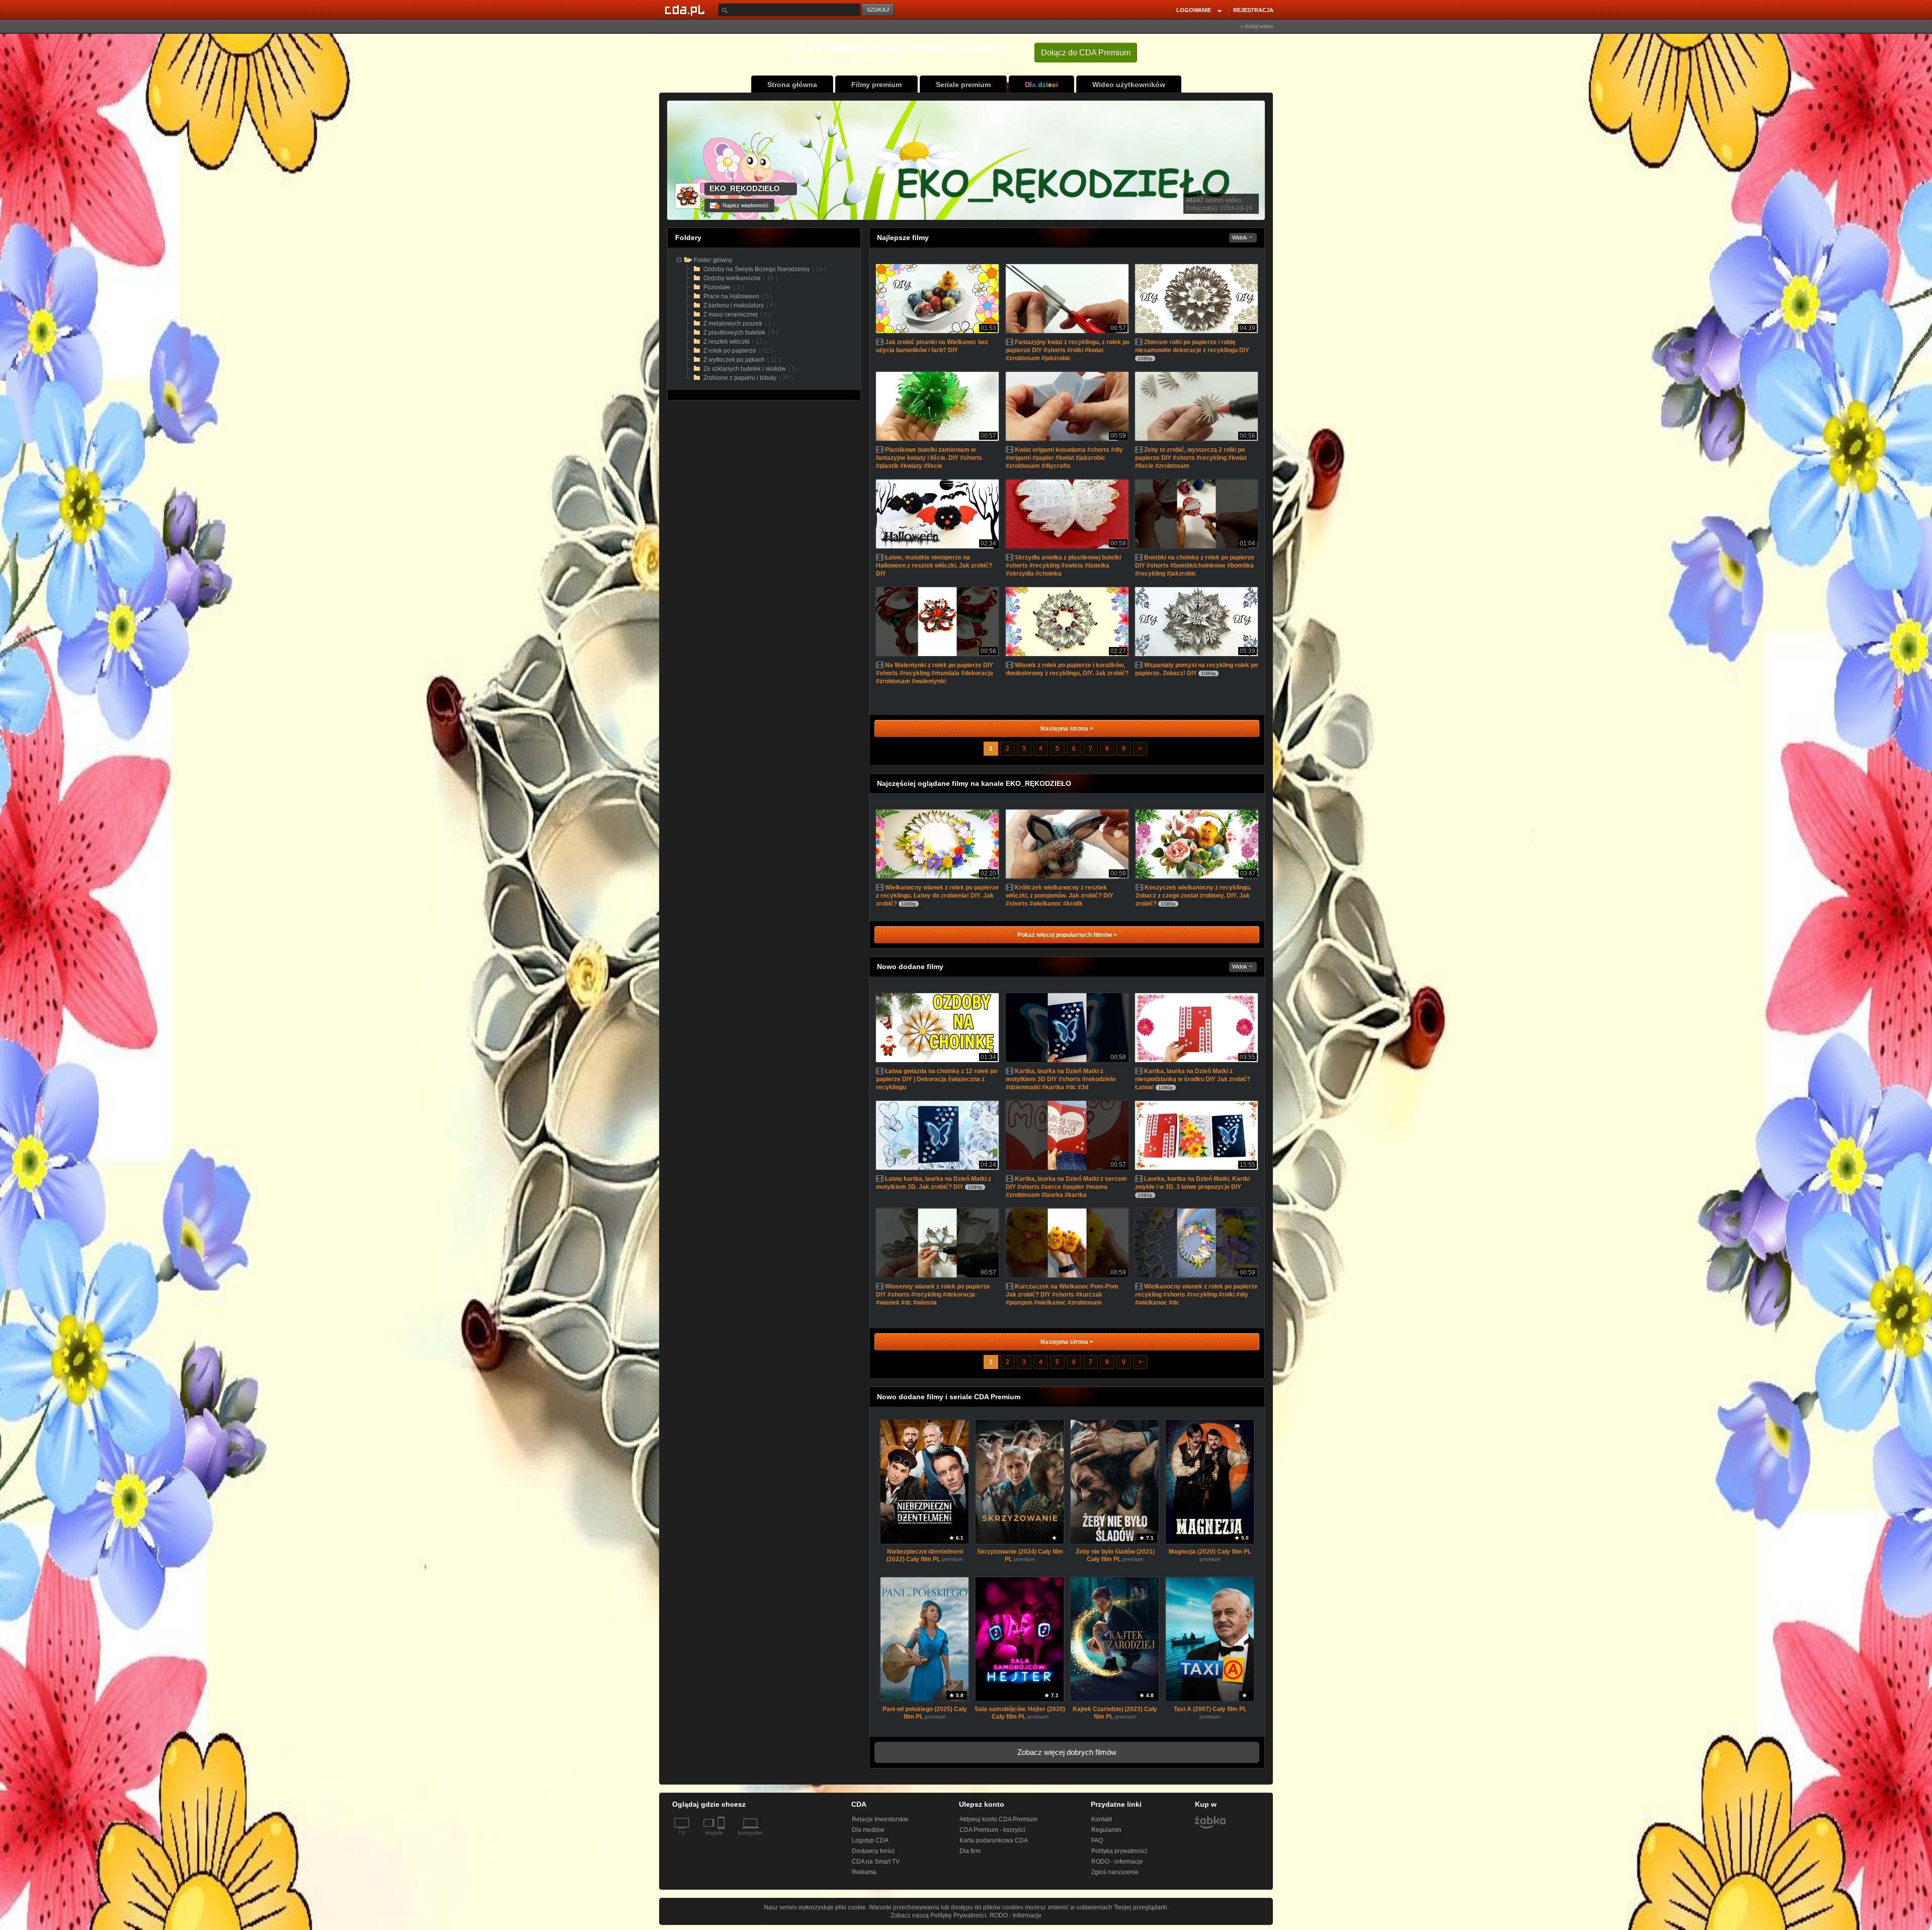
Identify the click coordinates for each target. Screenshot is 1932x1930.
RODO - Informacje (1016, 1915)
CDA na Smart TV (876, 1862)
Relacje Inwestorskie (880, 1819)
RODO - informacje (1117, 1862)
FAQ (1097, 1840)
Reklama (864, 1872)
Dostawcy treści (873, 1851)
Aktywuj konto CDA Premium (998, 1819)
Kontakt (1102, 1819)
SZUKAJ (878, 10)
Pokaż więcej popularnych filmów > (1067, 935)
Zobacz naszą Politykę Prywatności (939, 1915)
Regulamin (1106, 1830)
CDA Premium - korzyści (992, 1830)
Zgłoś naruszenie (1115, 1872)
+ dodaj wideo (1257, 26)
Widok (1240, 237)
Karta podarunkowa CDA (994, 1840)
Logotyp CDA (870, 1840)
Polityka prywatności (1119, 1851)
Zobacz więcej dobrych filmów (1067, 1752)
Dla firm (970, 1851)
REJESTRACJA (1253, 10)
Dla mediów (868, 1830)
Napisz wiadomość (742, 205)
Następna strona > (1067, 729)
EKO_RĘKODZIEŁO (745, 188)
